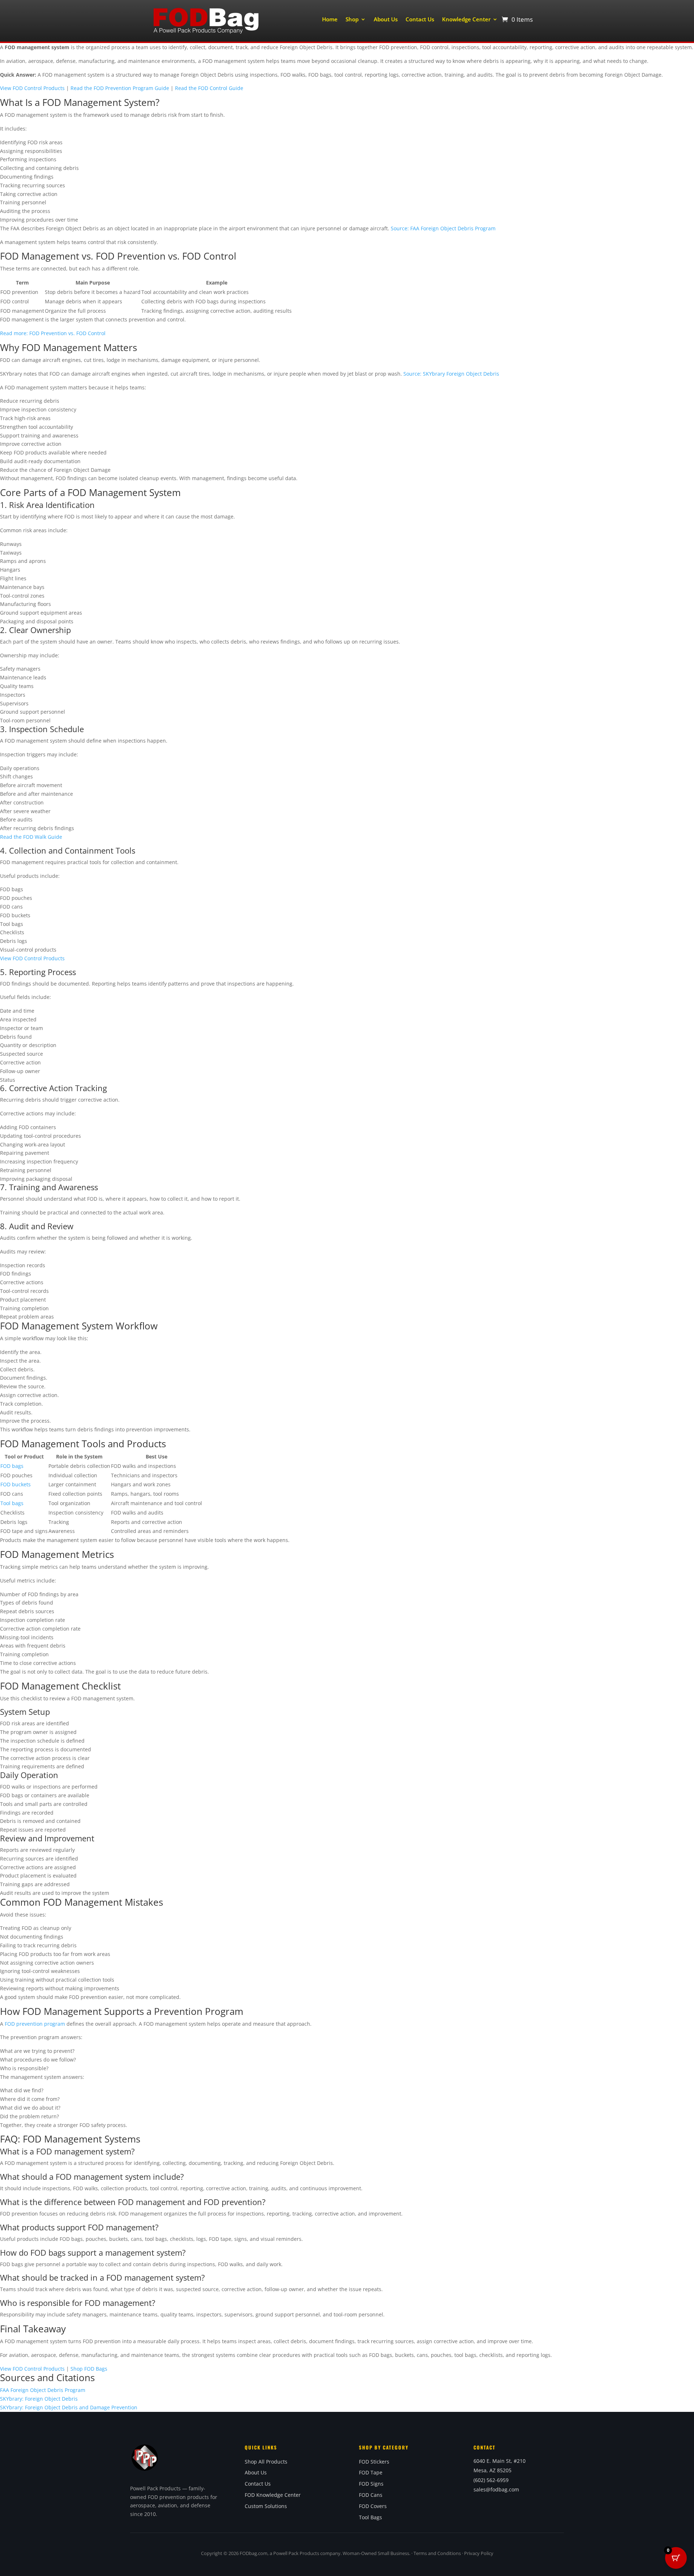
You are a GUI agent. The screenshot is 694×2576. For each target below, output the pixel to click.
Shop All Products (266, 2462)
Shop (352, 20)
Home (330, 20)
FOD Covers (373, 2506)
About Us (386, 20)
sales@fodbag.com (496, 2489)
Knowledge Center (466, 20)
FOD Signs (371, 2484)
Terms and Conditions (437, 2553)
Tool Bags (370, 2517)
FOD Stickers (374, 2462)
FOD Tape (371, 2472)
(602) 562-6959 (491, 2480)
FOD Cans (371, 2495)
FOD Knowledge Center (273, 2495)
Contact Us (420, 20)
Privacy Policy (479, 2553)
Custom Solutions (266, 2506)
